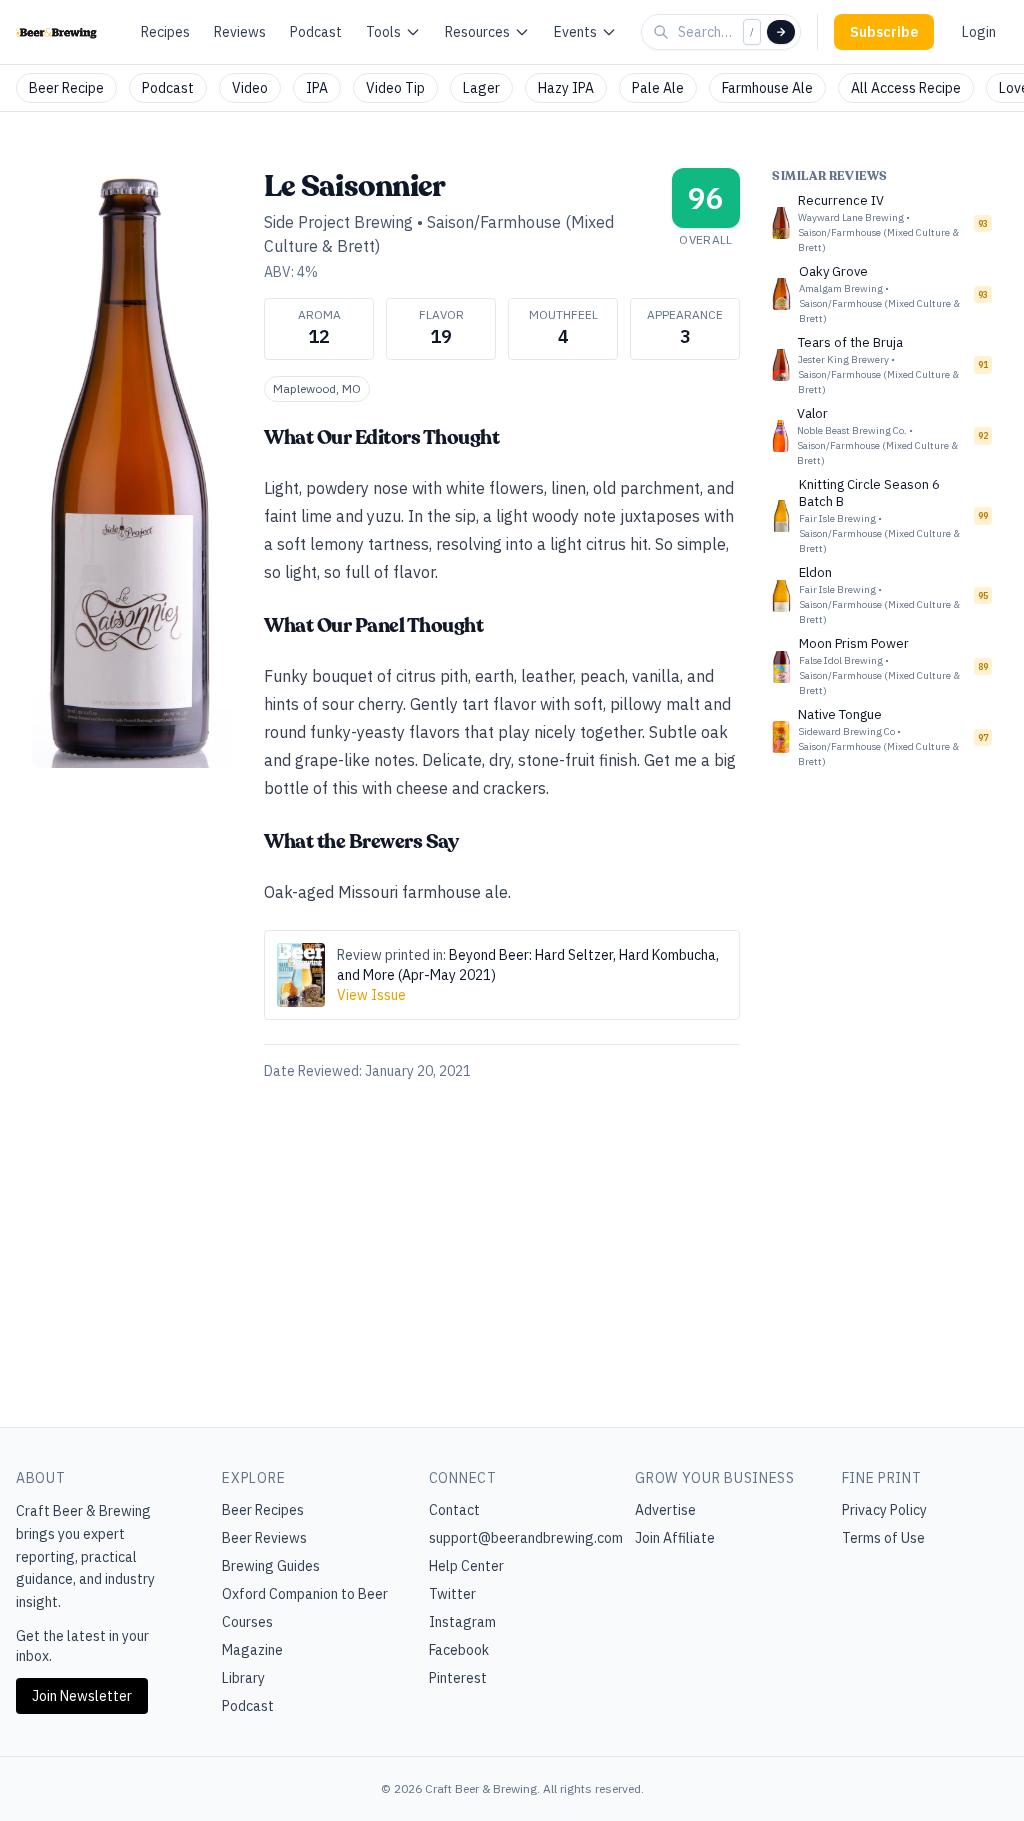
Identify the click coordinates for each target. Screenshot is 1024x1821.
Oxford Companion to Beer (305, 1594)
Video (250, 88)
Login (979, 32)
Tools (383, 32)
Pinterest (458, 1678)
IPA (317, 88)
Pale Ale (658, 88)
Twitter (452, 1594)
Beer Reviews (264, 1538)
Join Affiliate (675, 1538)
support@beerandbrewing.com (526, 1538)
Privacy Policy (884, 1510)
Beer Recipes (263, 1510)
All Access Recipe (906, 88)
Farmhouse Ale (767, 88)
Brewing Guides (271, 1566)
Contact (454, 1510)
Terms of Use (883, 1538)
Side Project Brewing (338, 222)
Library (243, 1678)
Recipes (165, 32)
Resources (477, 32)
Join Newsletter (82, 1696)
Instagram (462, 1622)
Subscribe (884, 32)
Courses (247, 1622)
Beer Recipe (66, 88)
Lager (481, 88)
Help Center (466, 1566)
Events (575, 32)
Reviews (240, 32)
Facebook (459, 1650)
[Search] (781, 32)
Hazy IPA (566, 88)
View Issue (371, 995)
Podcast (316, 32)
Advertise (665, 1510)
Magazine (252, 1650)
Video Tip (395, 88)
